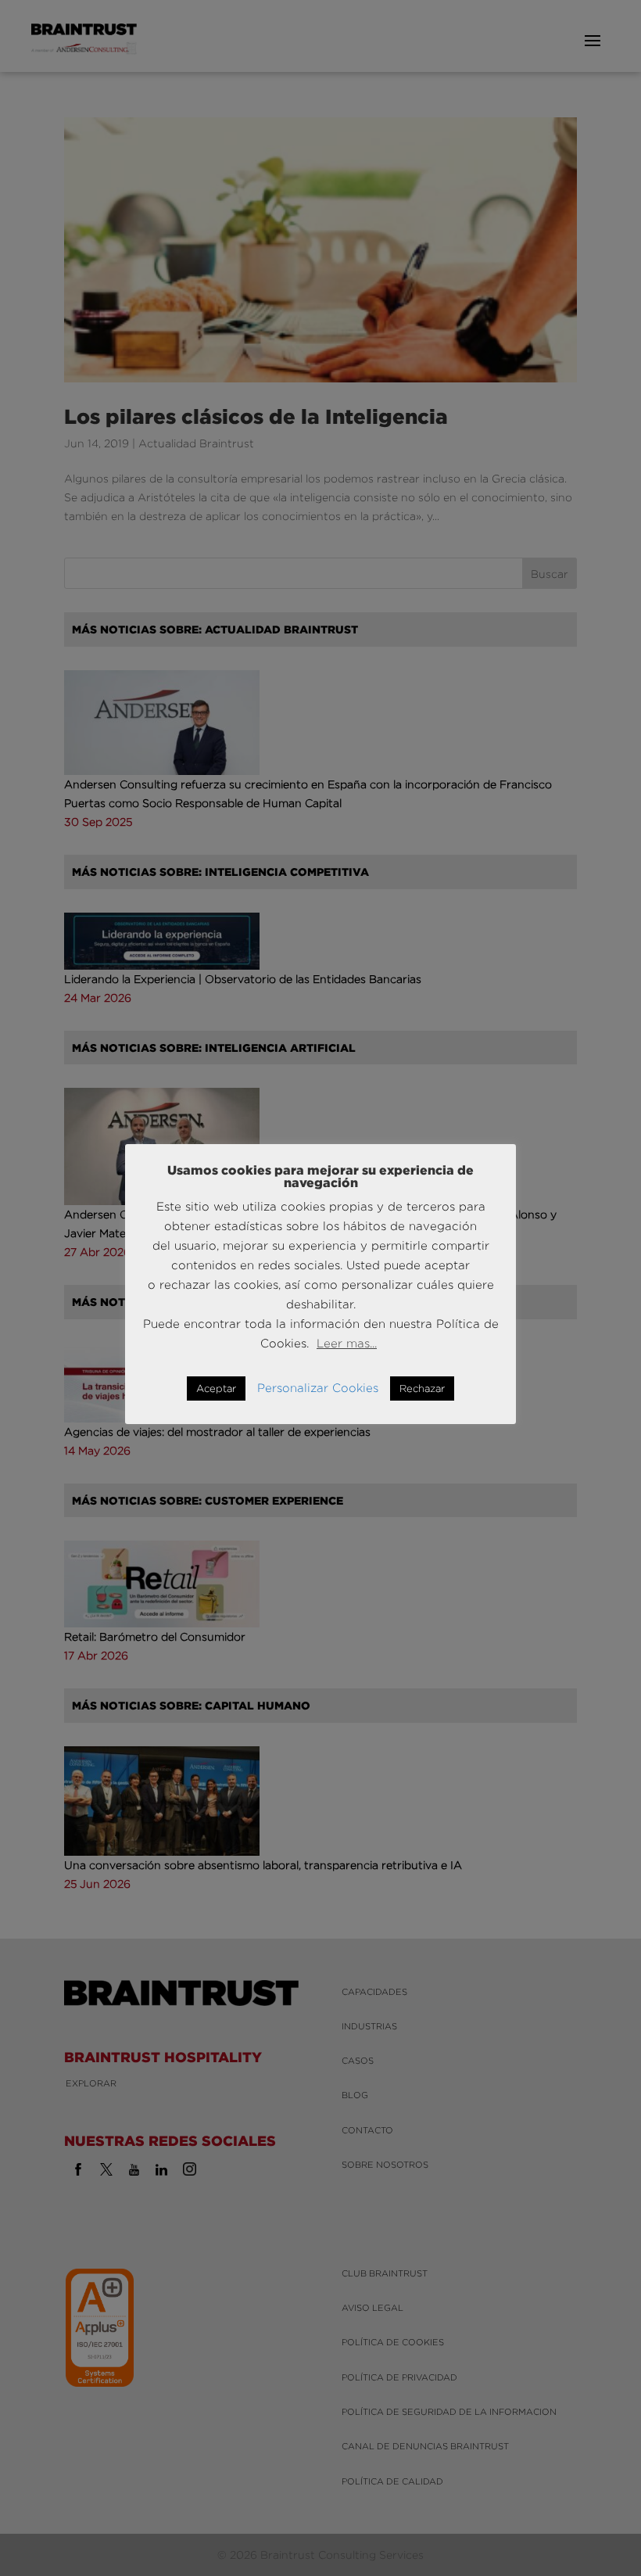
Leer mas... (347, 1343)
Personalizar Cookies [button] (318, 1388)
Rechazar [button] (422, 1388)
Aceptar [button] (216, 1388)
